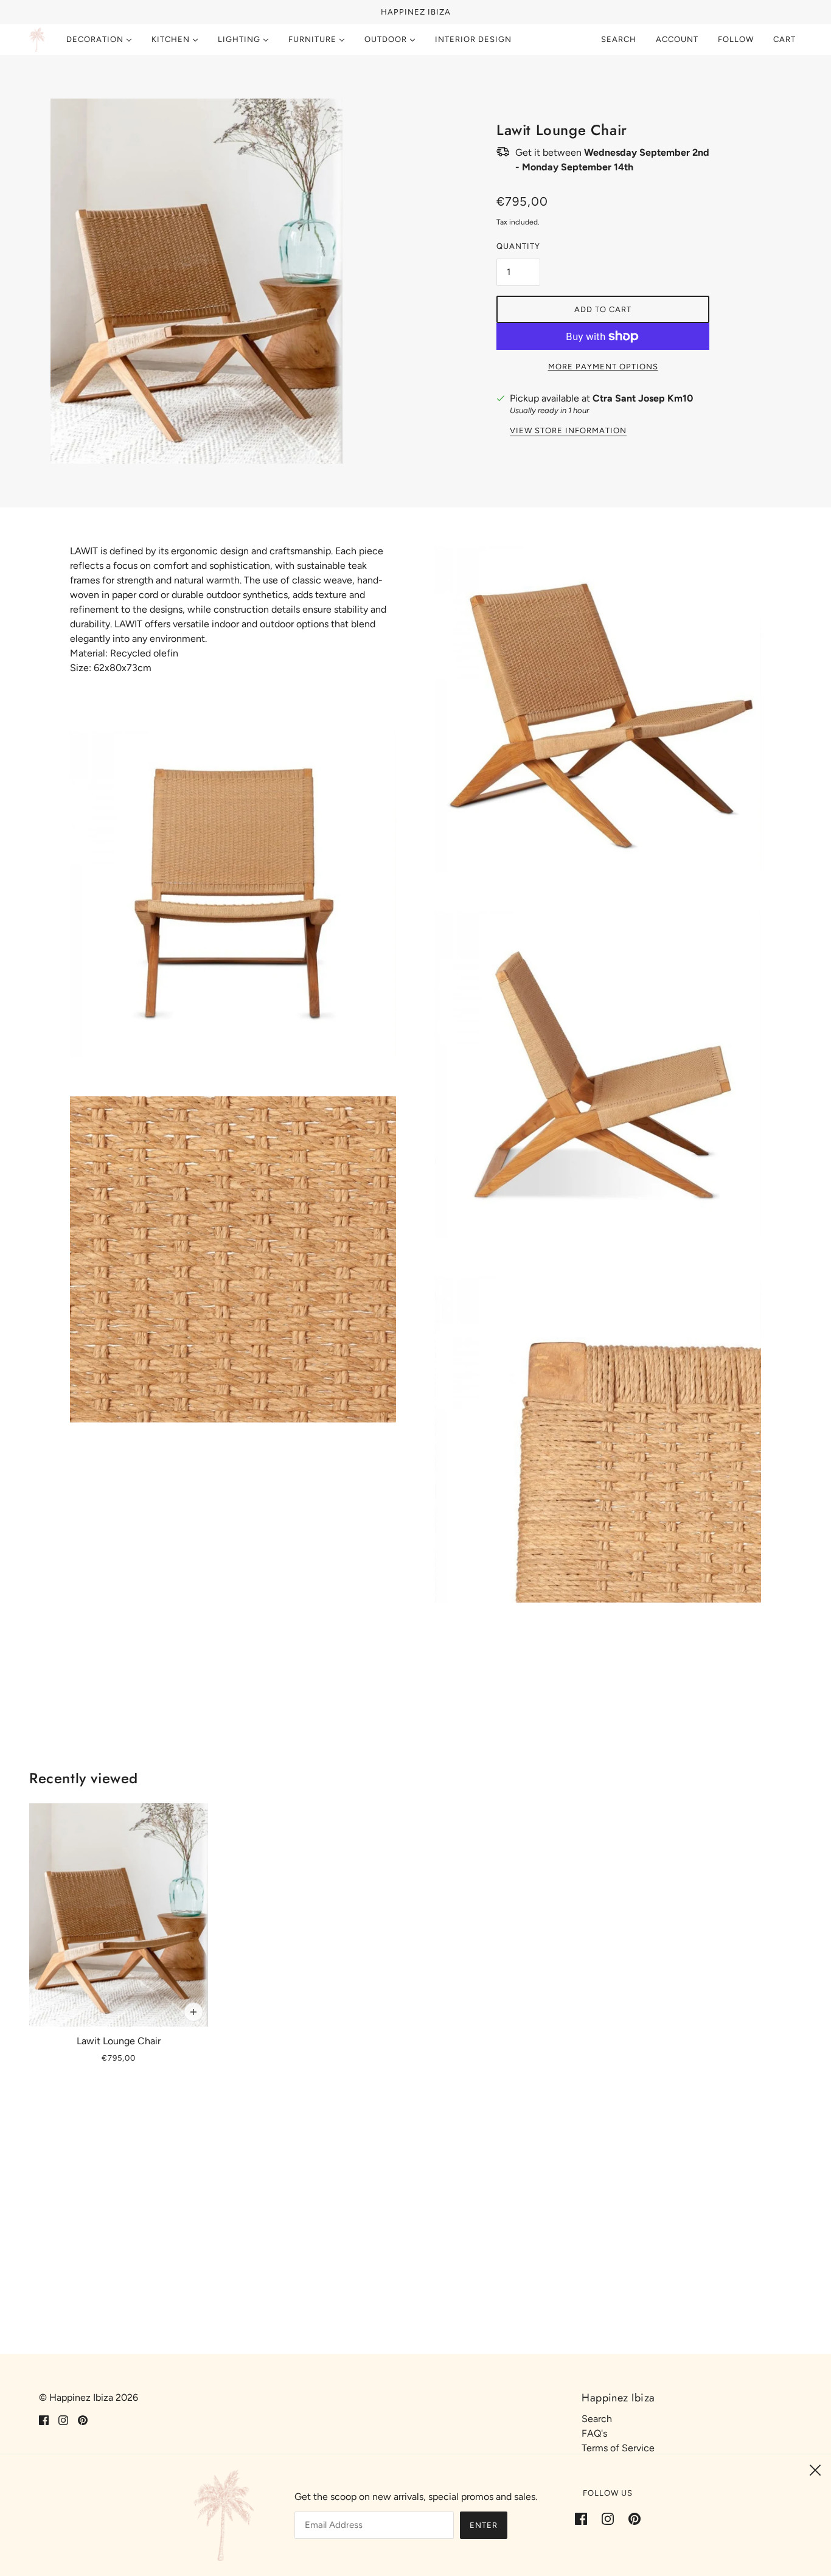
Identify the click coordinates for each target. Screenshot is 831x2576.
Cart (786, 39)
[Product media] (233, 894)
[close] (815, 2470)
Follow (736, 39)
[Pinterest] (631, 2518)
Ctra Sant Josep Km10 (643, 398)
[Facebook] (585, 2518)
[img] (44, 2420)
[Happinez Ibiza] (37, 40)
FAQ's (594, 2433)
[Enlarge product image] (228, 281)
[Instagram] (608, 2518)
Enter (484, 2525)
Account (677, 39)
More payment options (603, 367)
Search (619, 39)
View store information (568, 431)
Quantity (518, 246)
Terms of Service (618, 2448)
